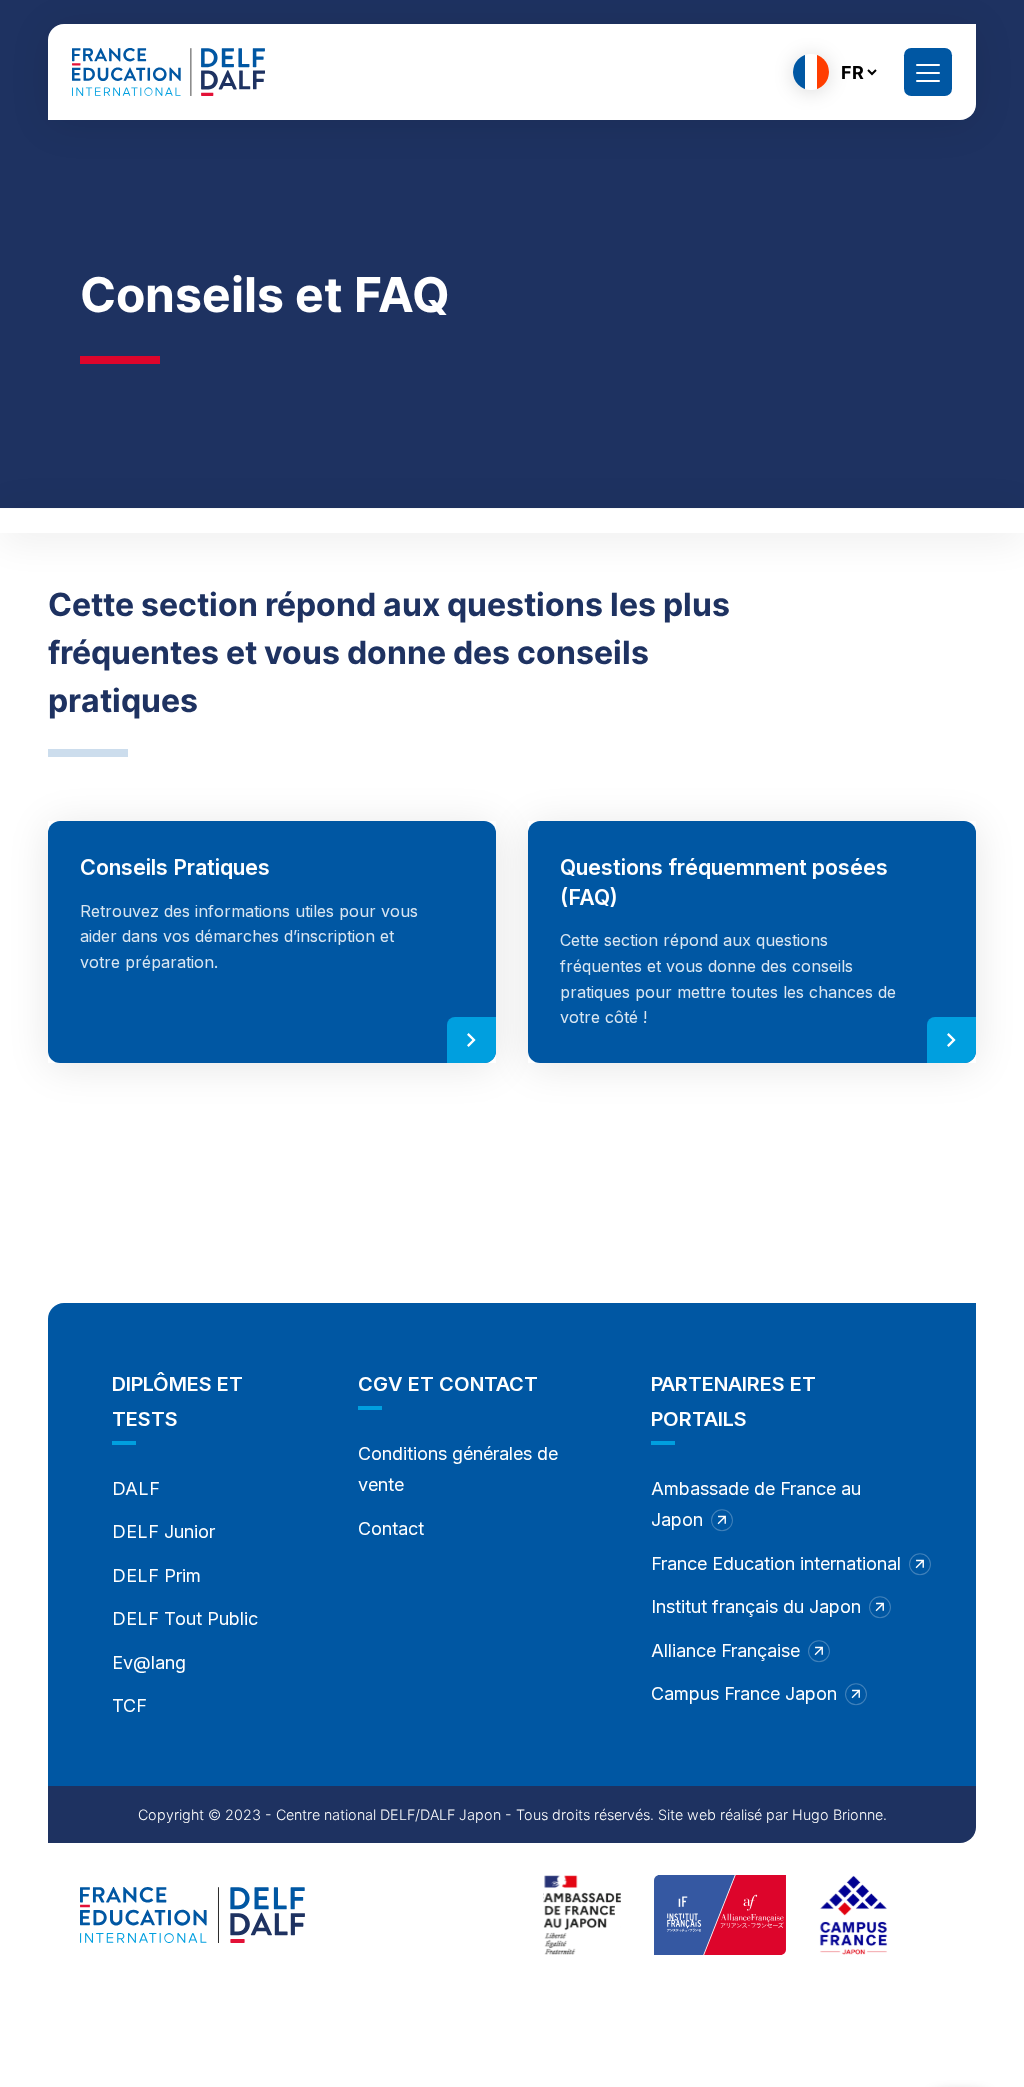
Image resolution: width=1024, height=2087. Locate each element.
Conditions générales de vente (458, 1469)
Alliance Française (725, 1650)
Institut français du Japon (756, 1606)
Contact (391, 1528)
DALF (136, 1488)
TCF (129, 1705)
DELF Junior (163, 1531)
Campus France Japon (744, 1693)
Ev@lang (149, 1662)
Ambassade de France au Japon (756, 1504)
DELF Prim (156, 1575)
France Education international (776, 1563)
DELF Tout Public (185, 1618)
